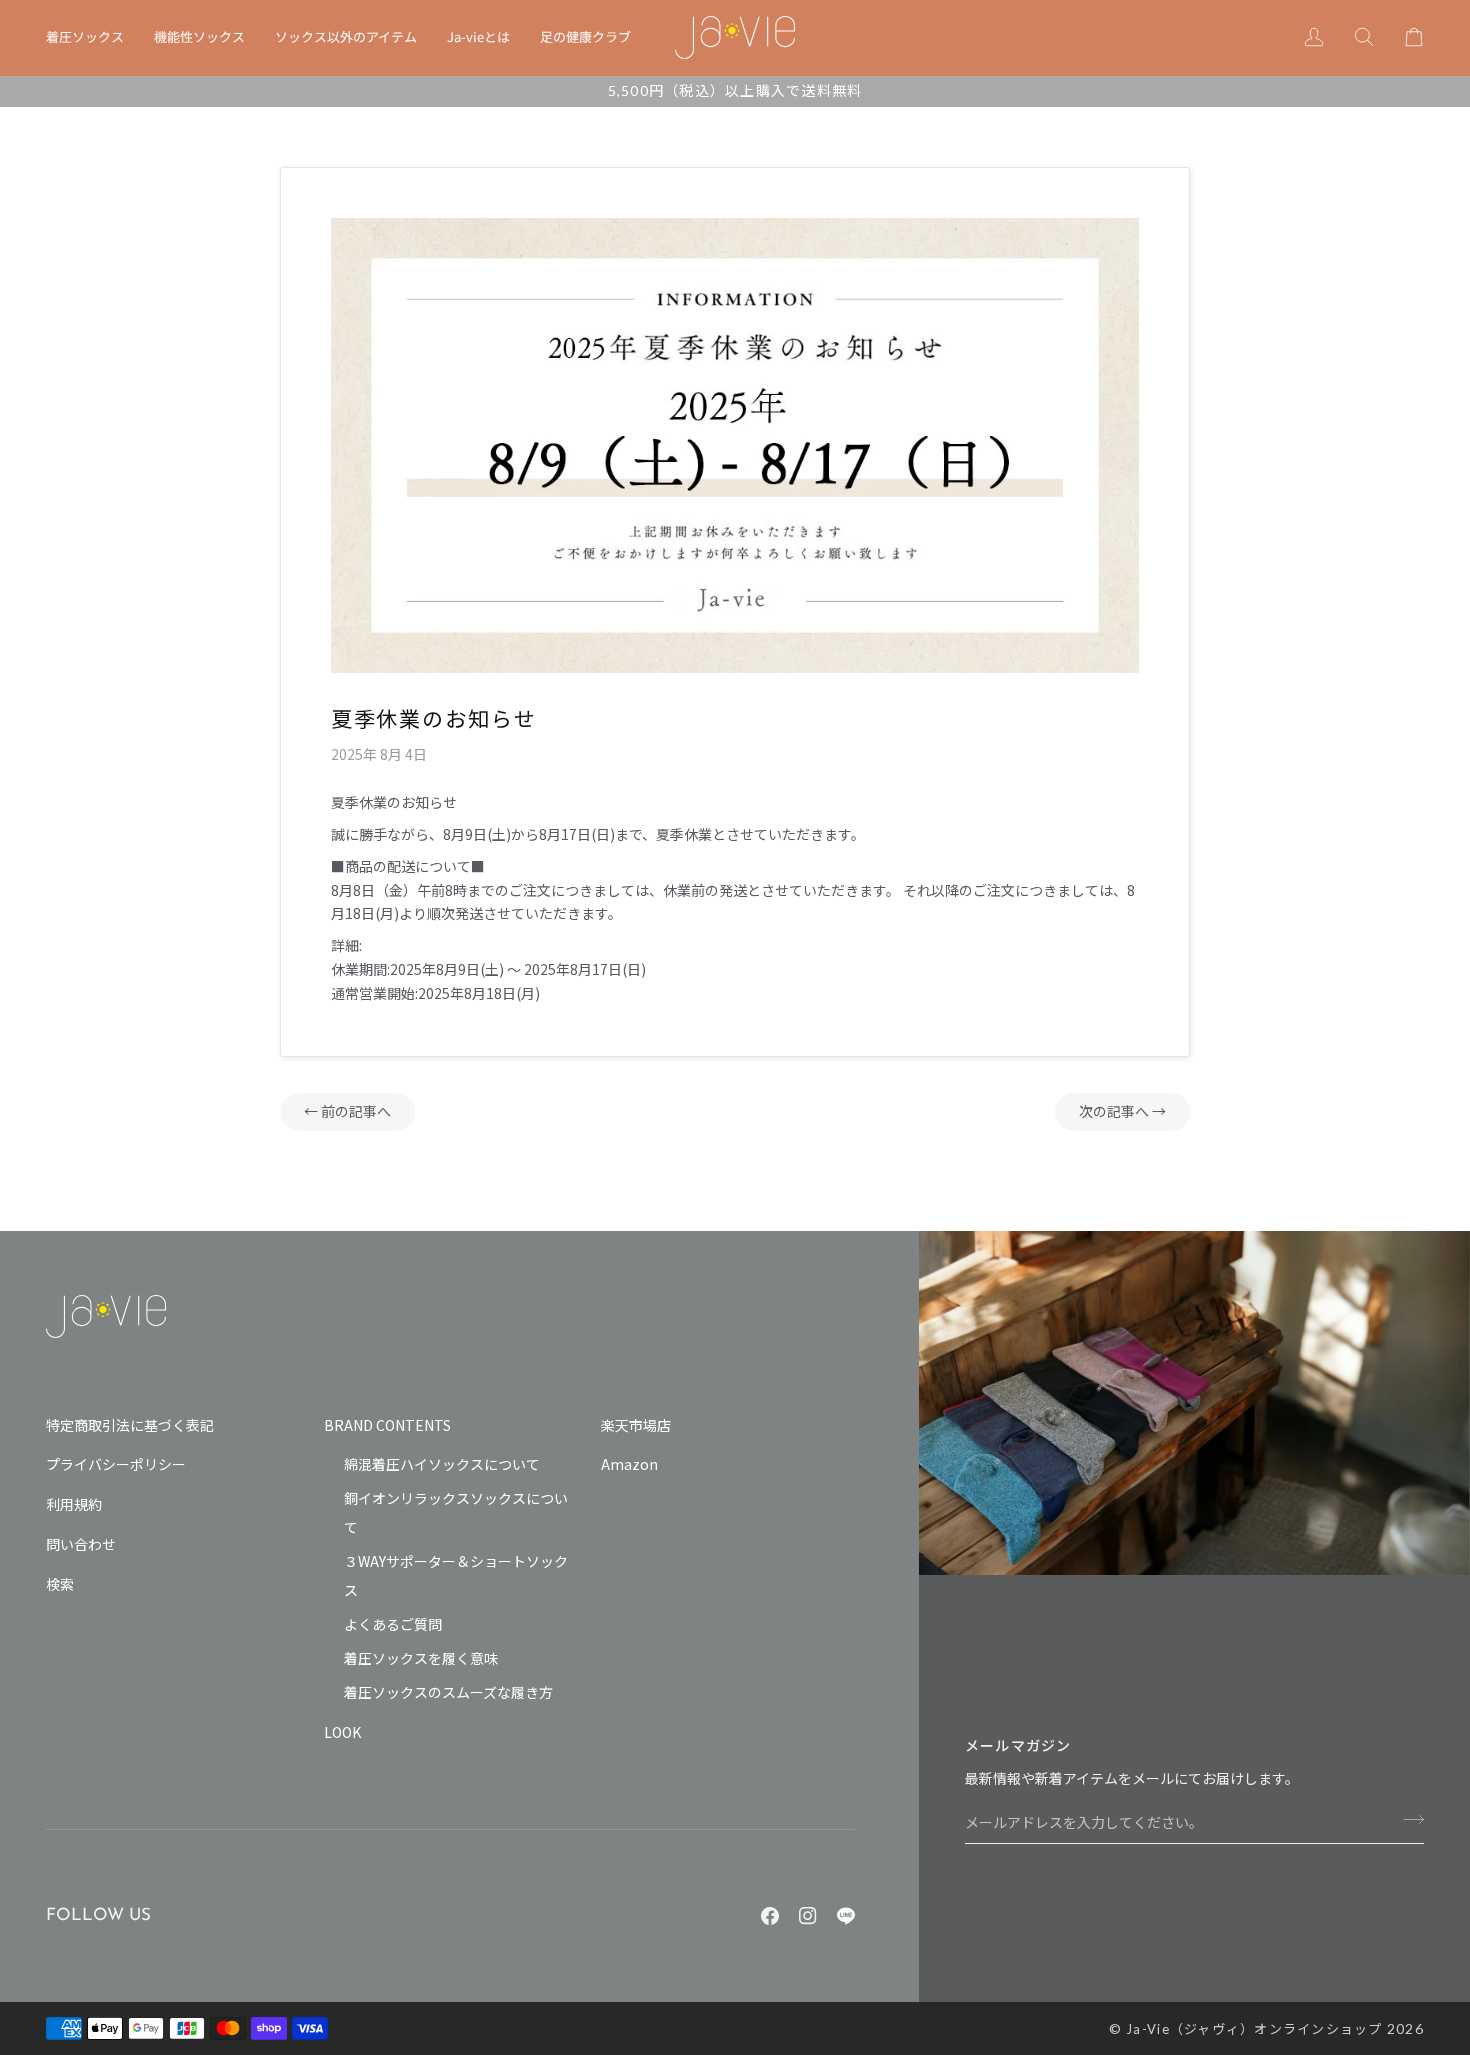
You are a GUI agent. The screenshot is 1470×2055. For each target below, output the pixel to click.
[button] (92, 37)
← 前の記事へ (347, 1111)
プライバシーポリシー (116, 1464)
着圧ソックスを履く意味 (421, 1658)
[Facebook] (770, 1916)
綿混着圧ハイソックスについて (442, 1464)
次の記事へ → (1122, 1111)
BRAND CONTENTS (387, 1425)
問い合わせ (81, 1544)
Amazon (629, 1464)
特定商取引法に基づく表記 (130, 1425)
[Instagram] (808, 1916)
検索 (60, 1584)
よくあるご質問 (393, 1624)
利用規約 (74, 1504)
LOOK (342, 1732)
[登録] (1407, 1819)
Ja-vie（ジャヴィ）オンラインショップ (1254, 2029)
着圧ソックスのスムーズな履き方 (448, 1692)
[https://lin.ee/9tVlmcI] (846, 1916)
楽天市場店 (636, 1425)
